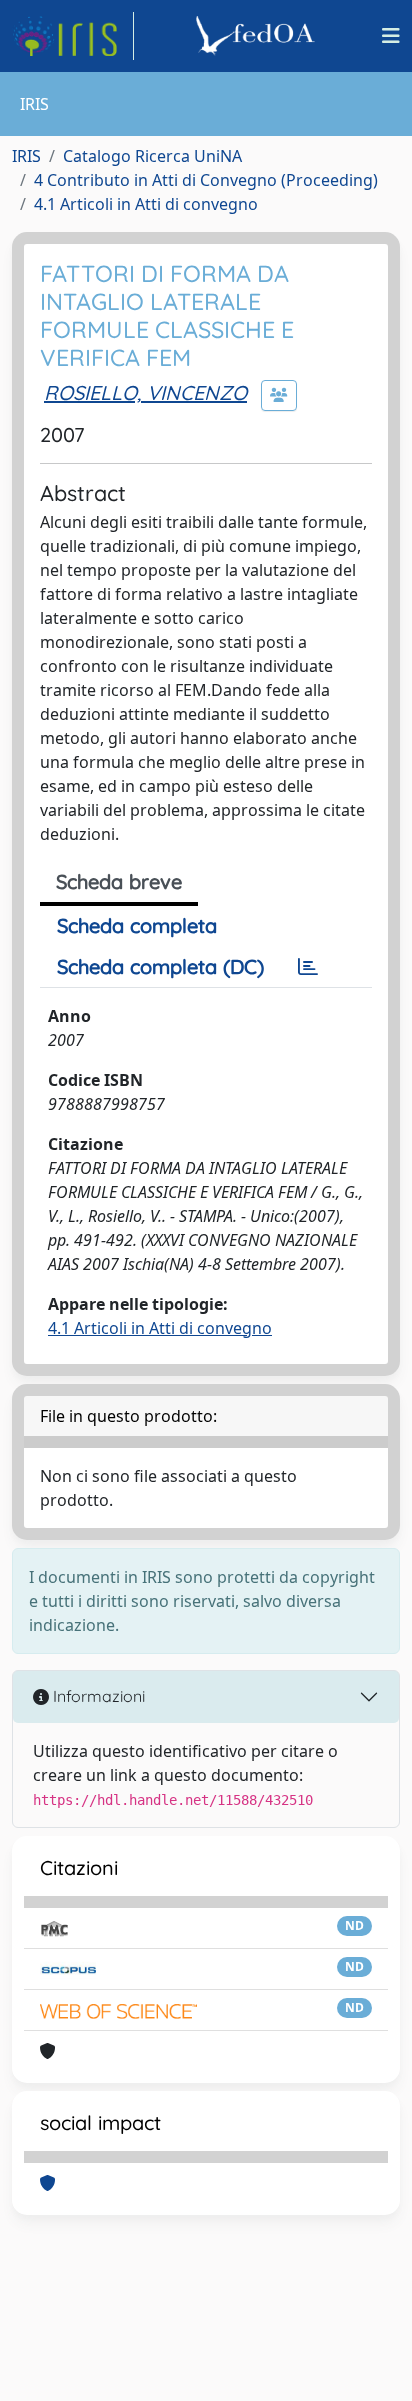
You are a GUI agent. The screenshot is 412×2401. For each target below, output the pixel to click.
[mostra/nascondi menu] (391, 36)
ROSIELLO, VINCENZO (145, 392)
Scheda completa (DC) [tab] (160, 966)
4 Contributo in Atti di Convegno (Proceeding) (206, 180)
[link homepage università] (258, 36)
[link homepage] (73, 36)
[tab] (308, 967)
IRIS (26, 156)
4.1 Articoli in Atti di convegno (146, 204)
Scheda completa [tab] (137, 925)
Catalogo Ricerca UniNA (152, 156)
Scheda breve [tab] (119, 881)
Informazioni (97, 1696)
